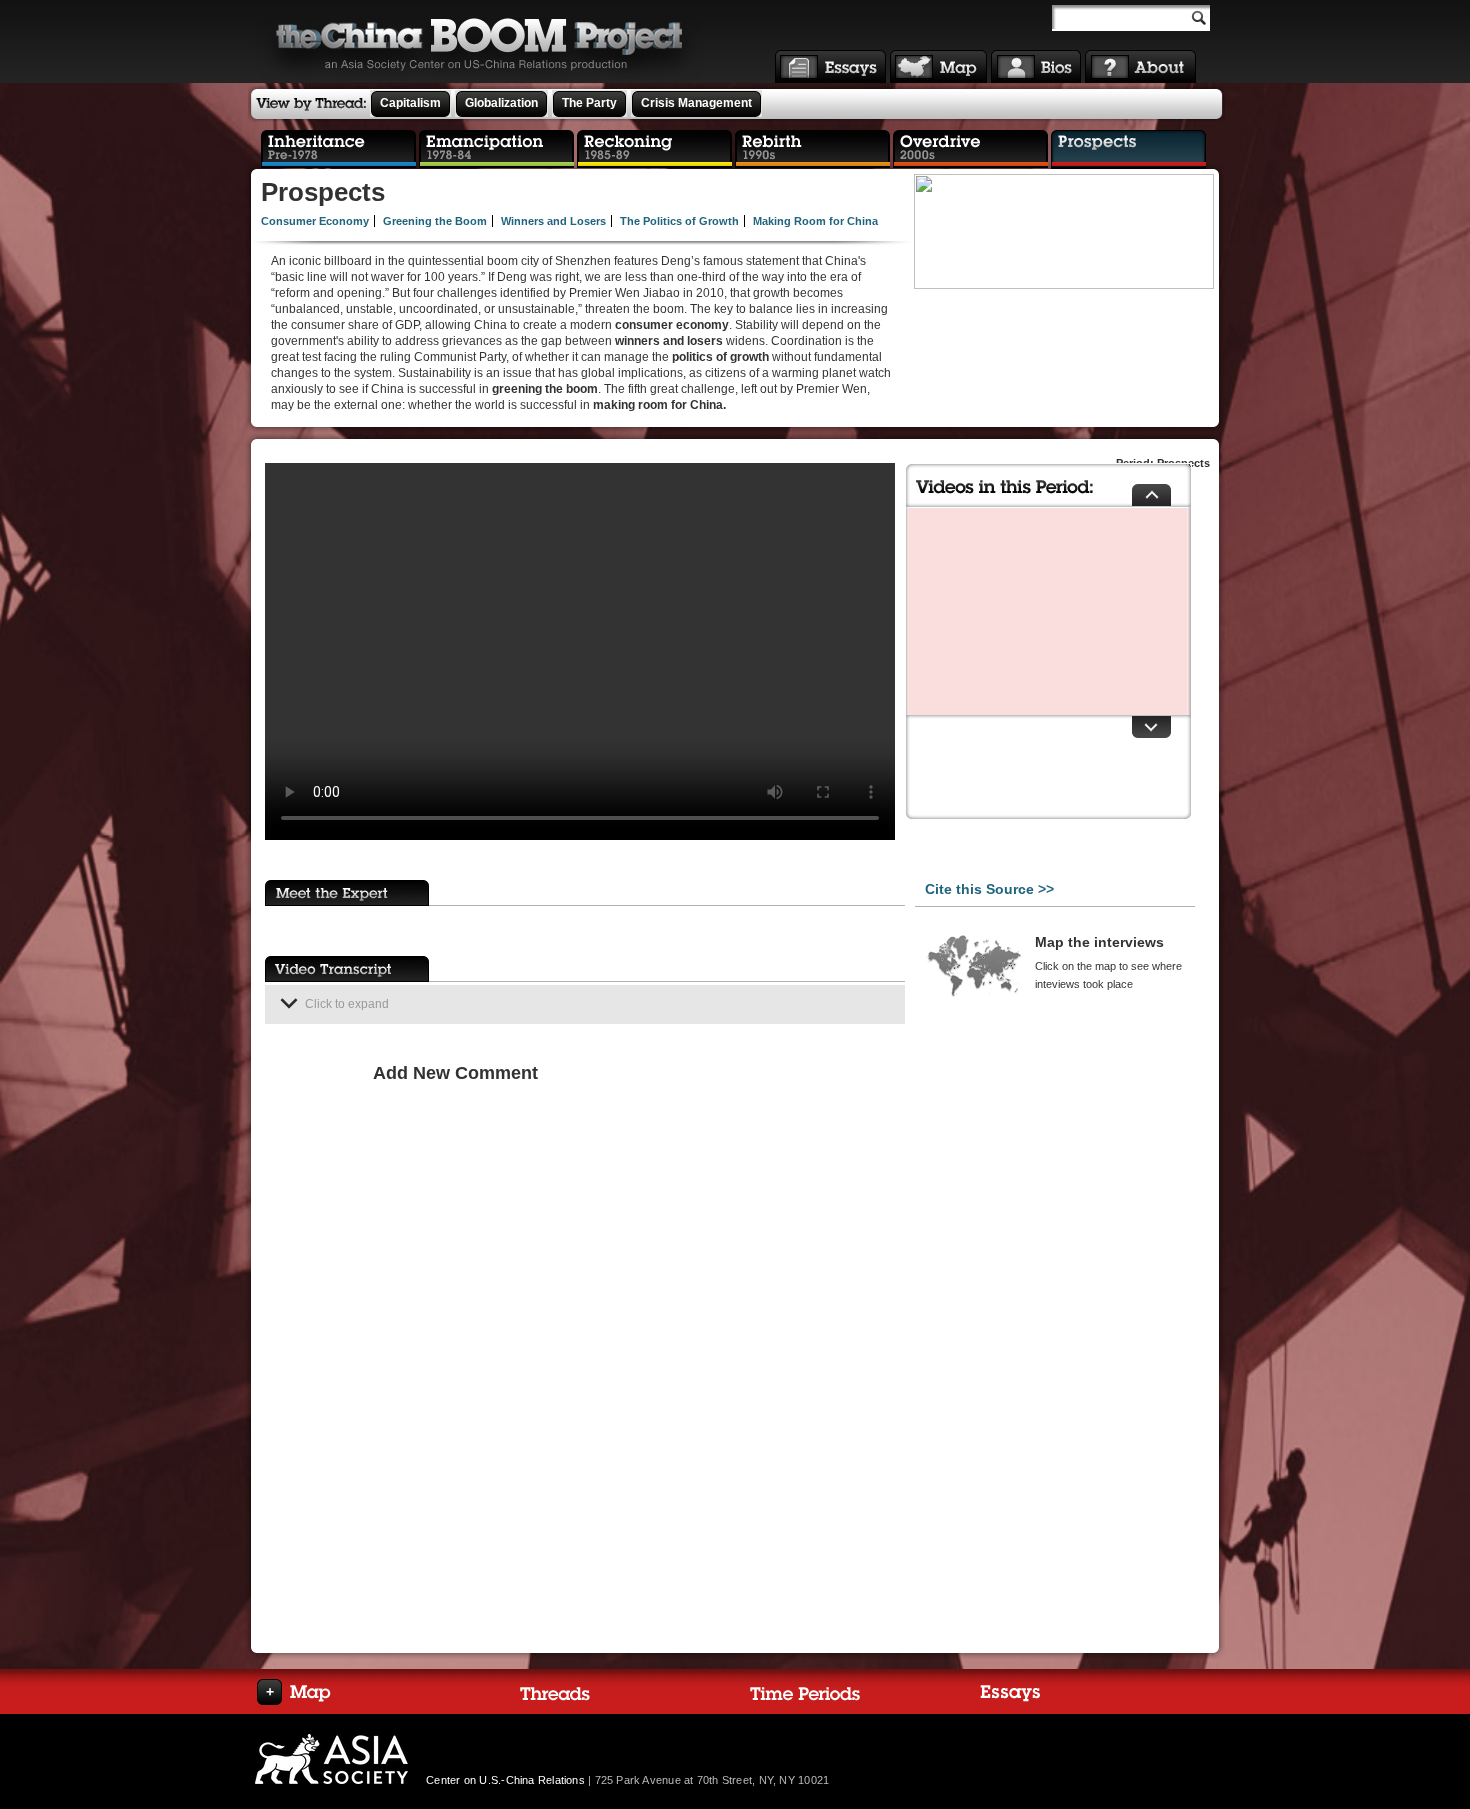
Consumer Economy (315, 221)
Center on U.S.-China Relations (505, 1780)
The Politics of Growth (679, 221)
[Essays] (830, 66)
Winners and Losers (553, 221)
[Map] (938, 66)
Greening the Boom (435, 221)
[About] (1140, 66)
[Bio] (1036, 66)
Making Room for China (815, 221)
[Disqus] (634, 1347)
